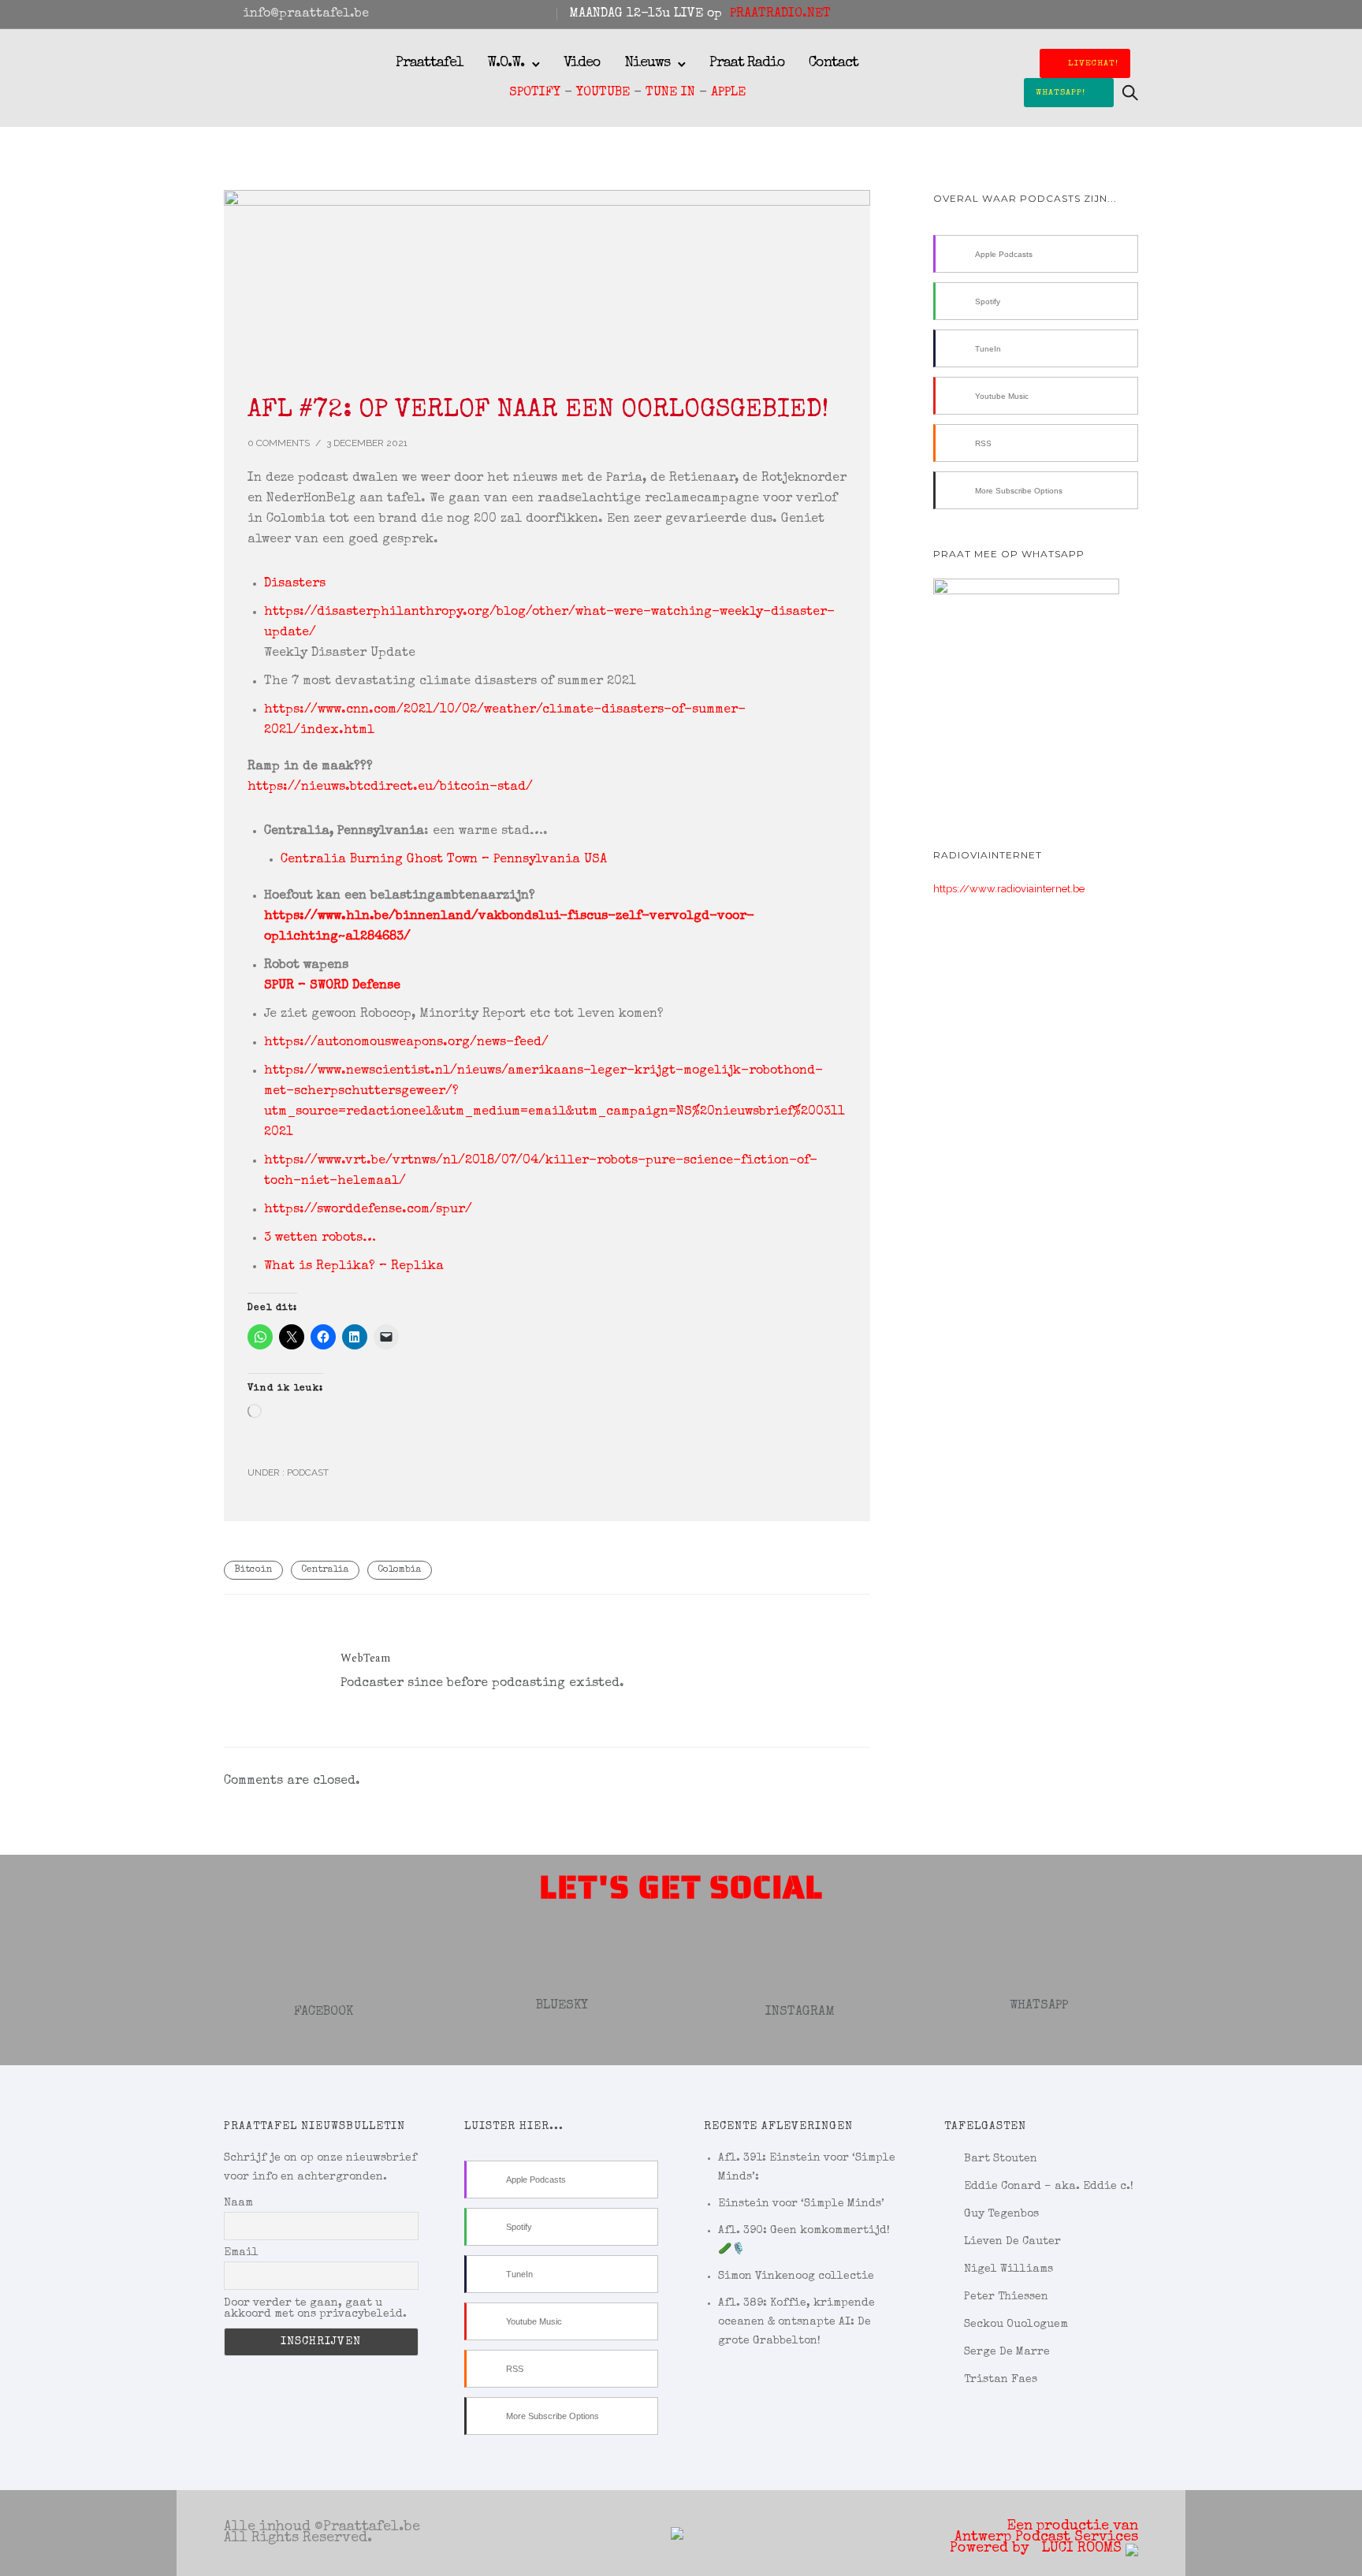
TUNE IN (670, 93)
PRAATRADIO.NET (780, 14)
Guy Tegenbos (1001, 2214)
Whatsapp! (1061, 93)
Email (241, 2253)
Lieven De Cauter (1012, 2242)
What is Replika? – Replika (354, 1267)
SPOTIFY (535, 93)
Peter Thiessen (1006, 2297)
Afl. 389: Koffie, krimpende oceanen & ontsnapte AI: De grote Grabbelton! (796, 2322)
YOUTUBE (603, 93)
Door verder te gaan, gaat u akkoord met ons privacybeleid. (315, 2309)
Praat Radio (747, 63)
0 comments (279, 443)
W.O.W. (506, 63)
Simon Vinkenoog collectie (796, 2276)
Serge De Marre (1007, 2352)
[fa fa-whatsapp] (1133, 14)
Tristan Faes (1001, 2380)
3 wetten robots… (320, 1238)
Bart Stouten (1001, 2159)
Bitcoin (253, 1570)
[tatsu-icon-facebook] (1070, 14)
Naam (238, 2203)
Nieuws (647, 63)
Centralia (325, 1570)
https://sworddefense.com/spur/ (368, 1210)
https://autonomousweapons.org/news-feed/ (406, 1043)
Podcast (307, 1472)
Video (582, 63)
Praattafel (430, 63)
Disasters (295, 584)
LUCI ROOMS (1083, 2548)
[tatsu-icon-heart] (1112, 14)
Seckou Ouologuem (1016, 2325)
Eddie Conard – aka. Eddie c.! (1049, 2187)
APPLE (728, 93)
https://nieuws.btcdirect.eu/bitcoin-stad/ (390, 787)
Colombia (400, 1570)
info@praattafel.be (306, 14)
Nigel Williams (1008, 2269)
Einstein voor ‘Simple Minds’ (801, 2204)
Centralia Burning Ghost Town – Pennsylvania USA (444, 860)
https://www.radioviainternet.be (1009, 889)
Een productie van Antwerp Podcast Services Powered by (1044, 2537)
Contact (834, 63)
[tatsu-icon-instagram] (1091, 14)
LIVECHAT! (1093, 63)
